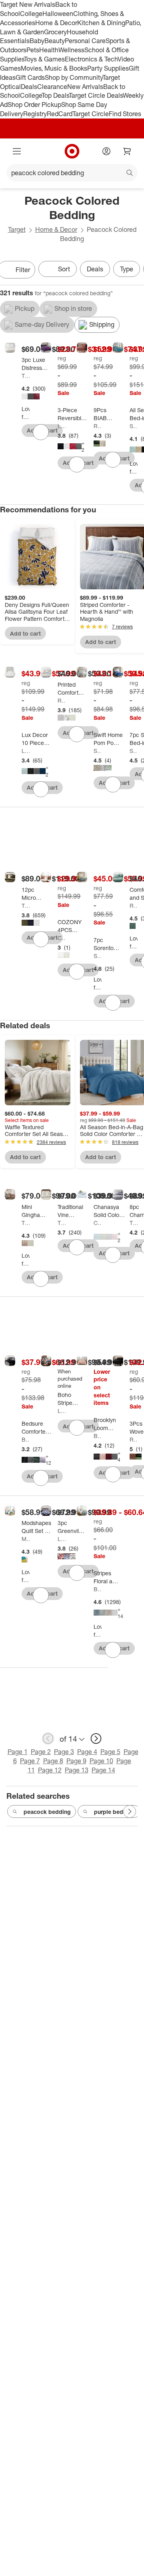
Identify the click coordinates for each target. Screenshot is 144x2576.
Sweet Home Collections (134, 426)
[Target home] (72, 151)
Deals (29, 87)
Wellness (71, 50)
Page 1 (18, 1752)
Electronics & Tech (91, 59)
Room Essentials (62, 700)
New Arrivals (85, 87)
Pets (33, 50)
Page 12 (50, 1770)
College (31, 14)
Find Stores (125, 114)
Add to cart (25, 633)
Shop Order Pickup (34, 105)
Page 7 (30, 1761)
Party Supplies (108, 68)
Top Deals (55, 95)
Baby (37, 41)
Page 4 (87, 1752)
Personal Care (85, 41)
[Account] (106, 151)
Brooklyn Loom (98, 1436)
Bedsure (26, 1439)
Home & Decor (56, 23)
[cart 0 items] (127, 151)
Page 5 (110, 1752)
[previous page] (48, 1738)
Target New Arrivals (28, 4)
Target (17, 229)
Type (127, 269)
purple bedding (115, 1812)
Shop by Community (74, 77)
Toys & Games (44, 59)
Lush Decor (62, 1411)
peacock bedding (47, 1812)
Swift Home (98, 751)
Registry (35, 114)
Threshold (26, 376)
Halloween (58, 14)
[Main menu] (17, 151)
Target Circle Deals (96, 95)
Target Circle (91, 114)
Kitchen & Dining (101, 23)
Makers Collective (26, 1539)
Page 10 (101, 1761)
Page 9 (76, 1761)
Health (49, 50)
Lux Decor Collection (62, 426)
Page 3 (64, 1752)
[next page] (96, 1738)
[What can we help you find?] (72, 173)
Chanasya (98, 1223)
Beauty (55, 41)
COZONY (62, 938)
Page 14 (103, 1770)
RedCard (60, 114)
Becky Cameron (98, 1589)
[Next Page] (130, 1811)
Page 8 (53, 1761)
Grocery (55, 32)
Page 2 (41, 1752)
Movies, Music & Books (54, 68)
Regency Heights (98, 426)
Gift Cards (30, 77)
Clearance (52, 87)
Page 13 (77, 1770)
